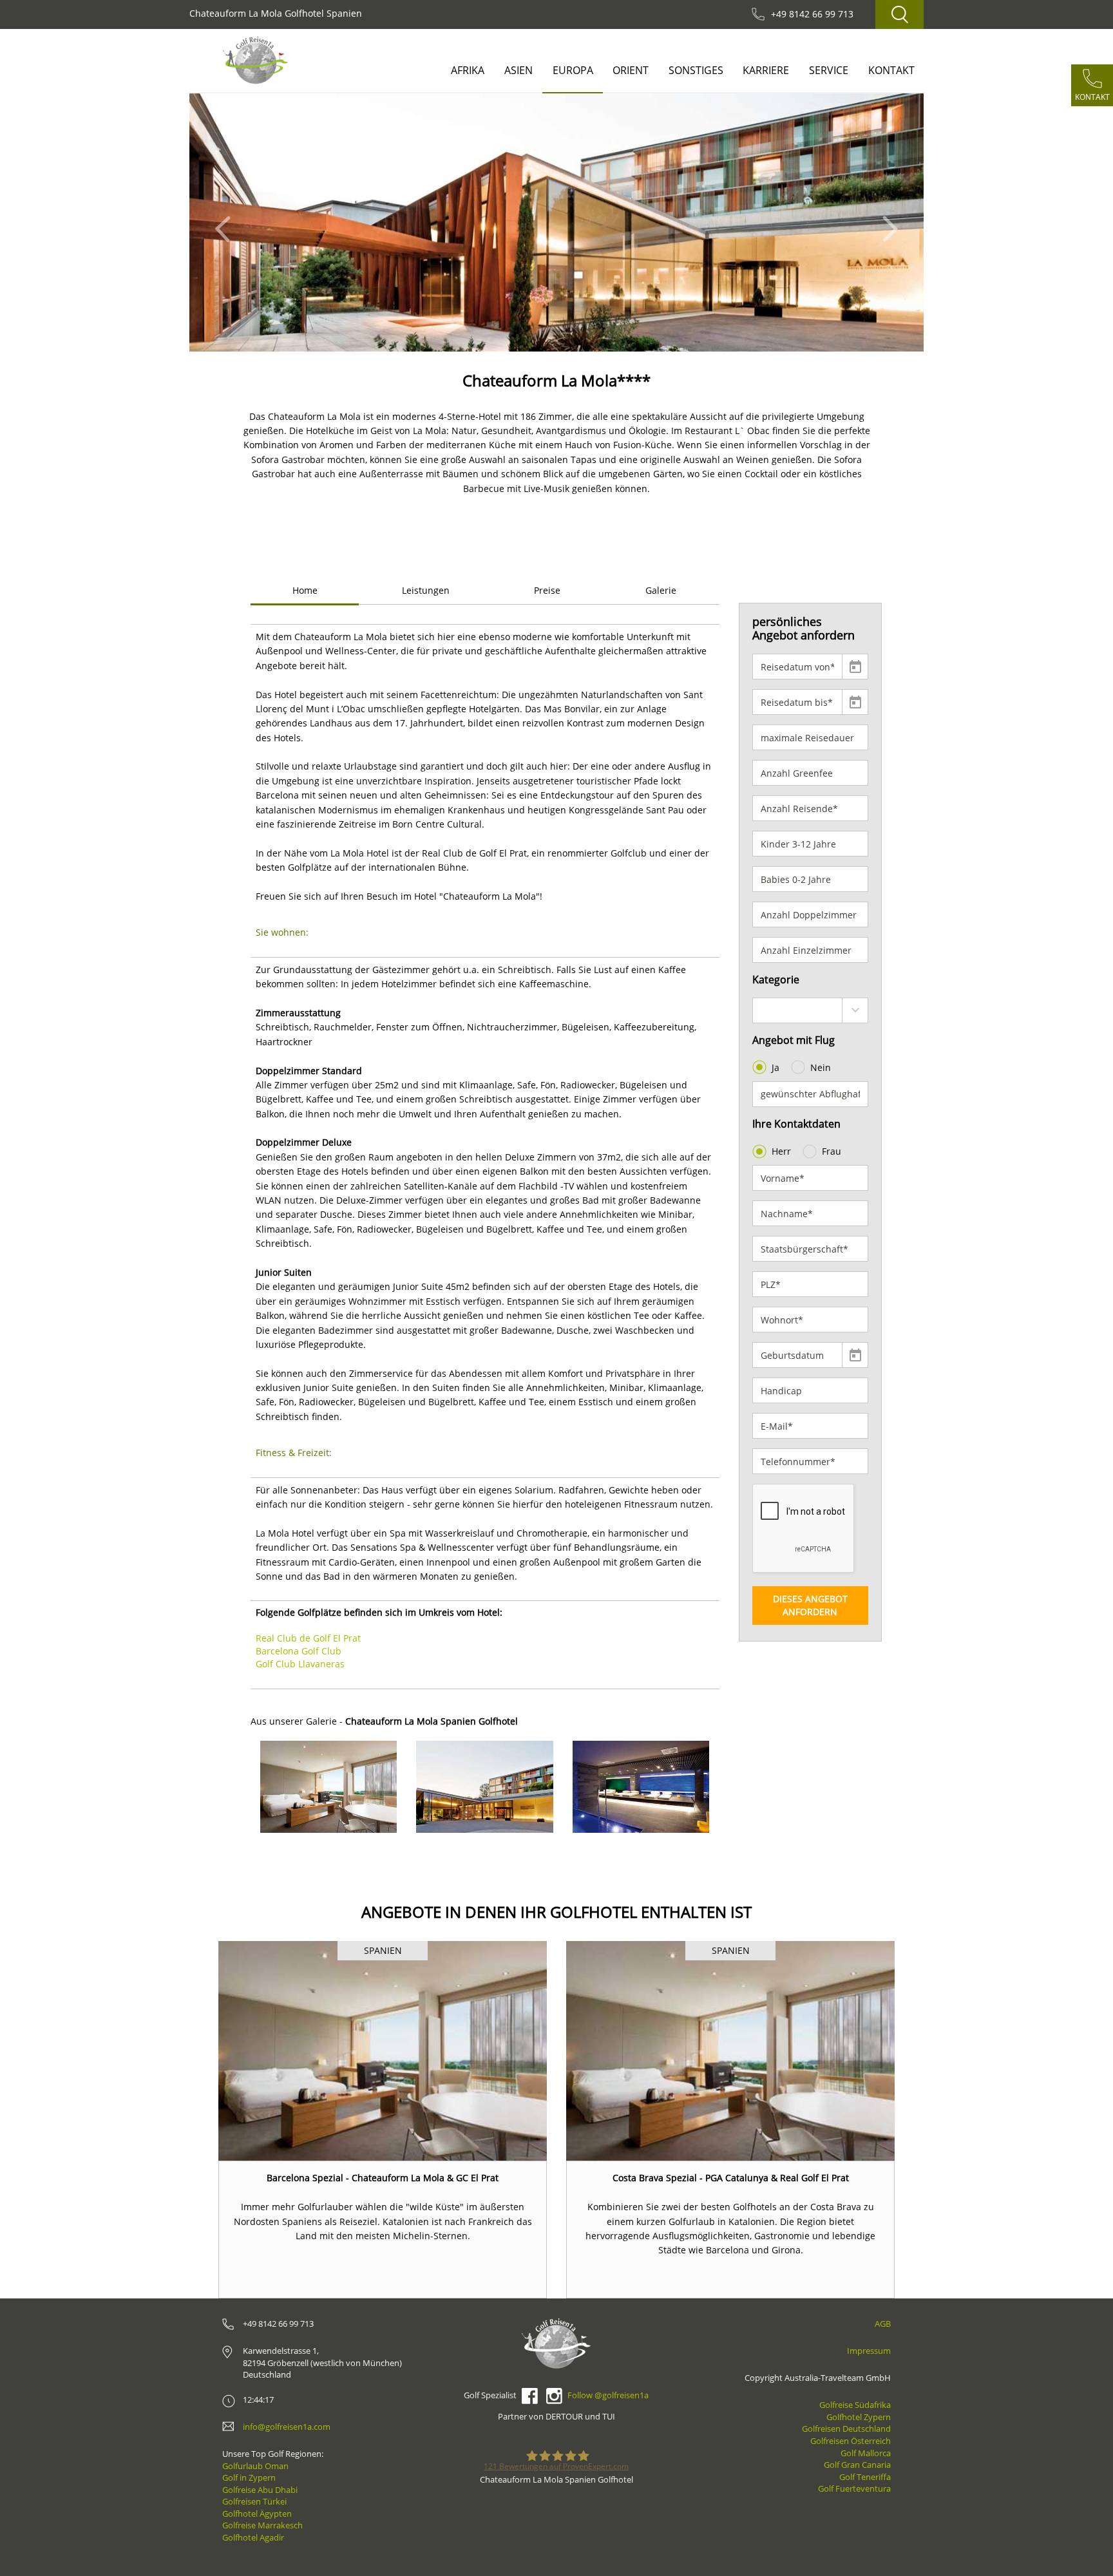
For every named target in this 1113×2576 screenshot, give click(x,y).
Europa (573, 70)
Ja (775, 1067)
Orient (631, 70)
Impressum (869, 2351)
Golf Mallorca (866, 2453)
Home (305, 590)
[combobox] (811, 1010)
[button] (226, 223)
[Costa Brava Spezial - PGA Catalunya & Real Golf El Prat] (730, 2051)
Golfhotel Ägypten (257, 2514)
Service (829, 70)
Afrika (468, 70)
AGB (883, 2324)
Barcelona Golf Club (299, 1651)
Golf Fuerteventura (854, 2488)
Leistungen (426, 590)
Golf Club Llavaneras (300, 1664)
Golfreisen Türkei (254, 2501)
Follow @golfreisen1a (608, 2395)
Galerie (661, 590)
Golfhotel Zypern (859, 2417)
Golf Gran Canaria (857, 2465)
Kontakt (891, 70)
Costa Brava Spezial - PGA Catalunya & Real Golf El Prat (731, 2178)
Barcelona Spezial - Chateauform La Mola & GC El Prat (383, 2178)
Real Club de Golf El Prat (308, 1638)
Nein (821, 1067)
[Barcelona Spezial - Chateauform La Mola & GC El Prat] (383, 2051)
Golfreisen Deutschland (846, 2429)
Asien (518, 70)
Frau (832, 1151)
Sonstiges (696, 70)
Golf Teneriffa (865, 2477)
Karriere (766, 70)
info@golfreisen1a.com (287, 2427)
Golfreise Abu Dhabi (260, 2490)
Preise (547, 590)
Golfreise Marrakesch (262, 2525)
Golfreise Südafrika (855, 2405)
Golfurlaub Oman (255, 2466)
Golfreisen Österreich (851, 2441)
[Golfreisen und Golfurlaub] (255, 60)
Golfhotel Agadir (253, 2537)
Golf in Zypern (249, 2477)
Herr (781, 1151)
